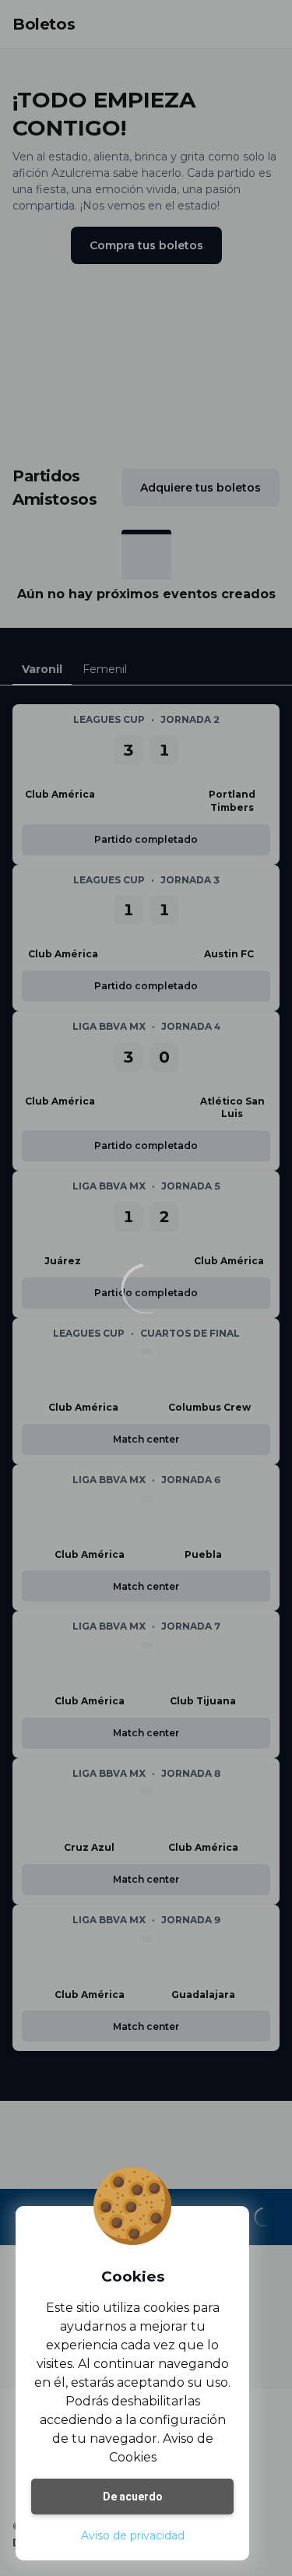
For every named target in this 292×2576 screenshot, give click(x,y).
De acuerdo (133, 2497)
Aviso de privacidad (133, 2535)
